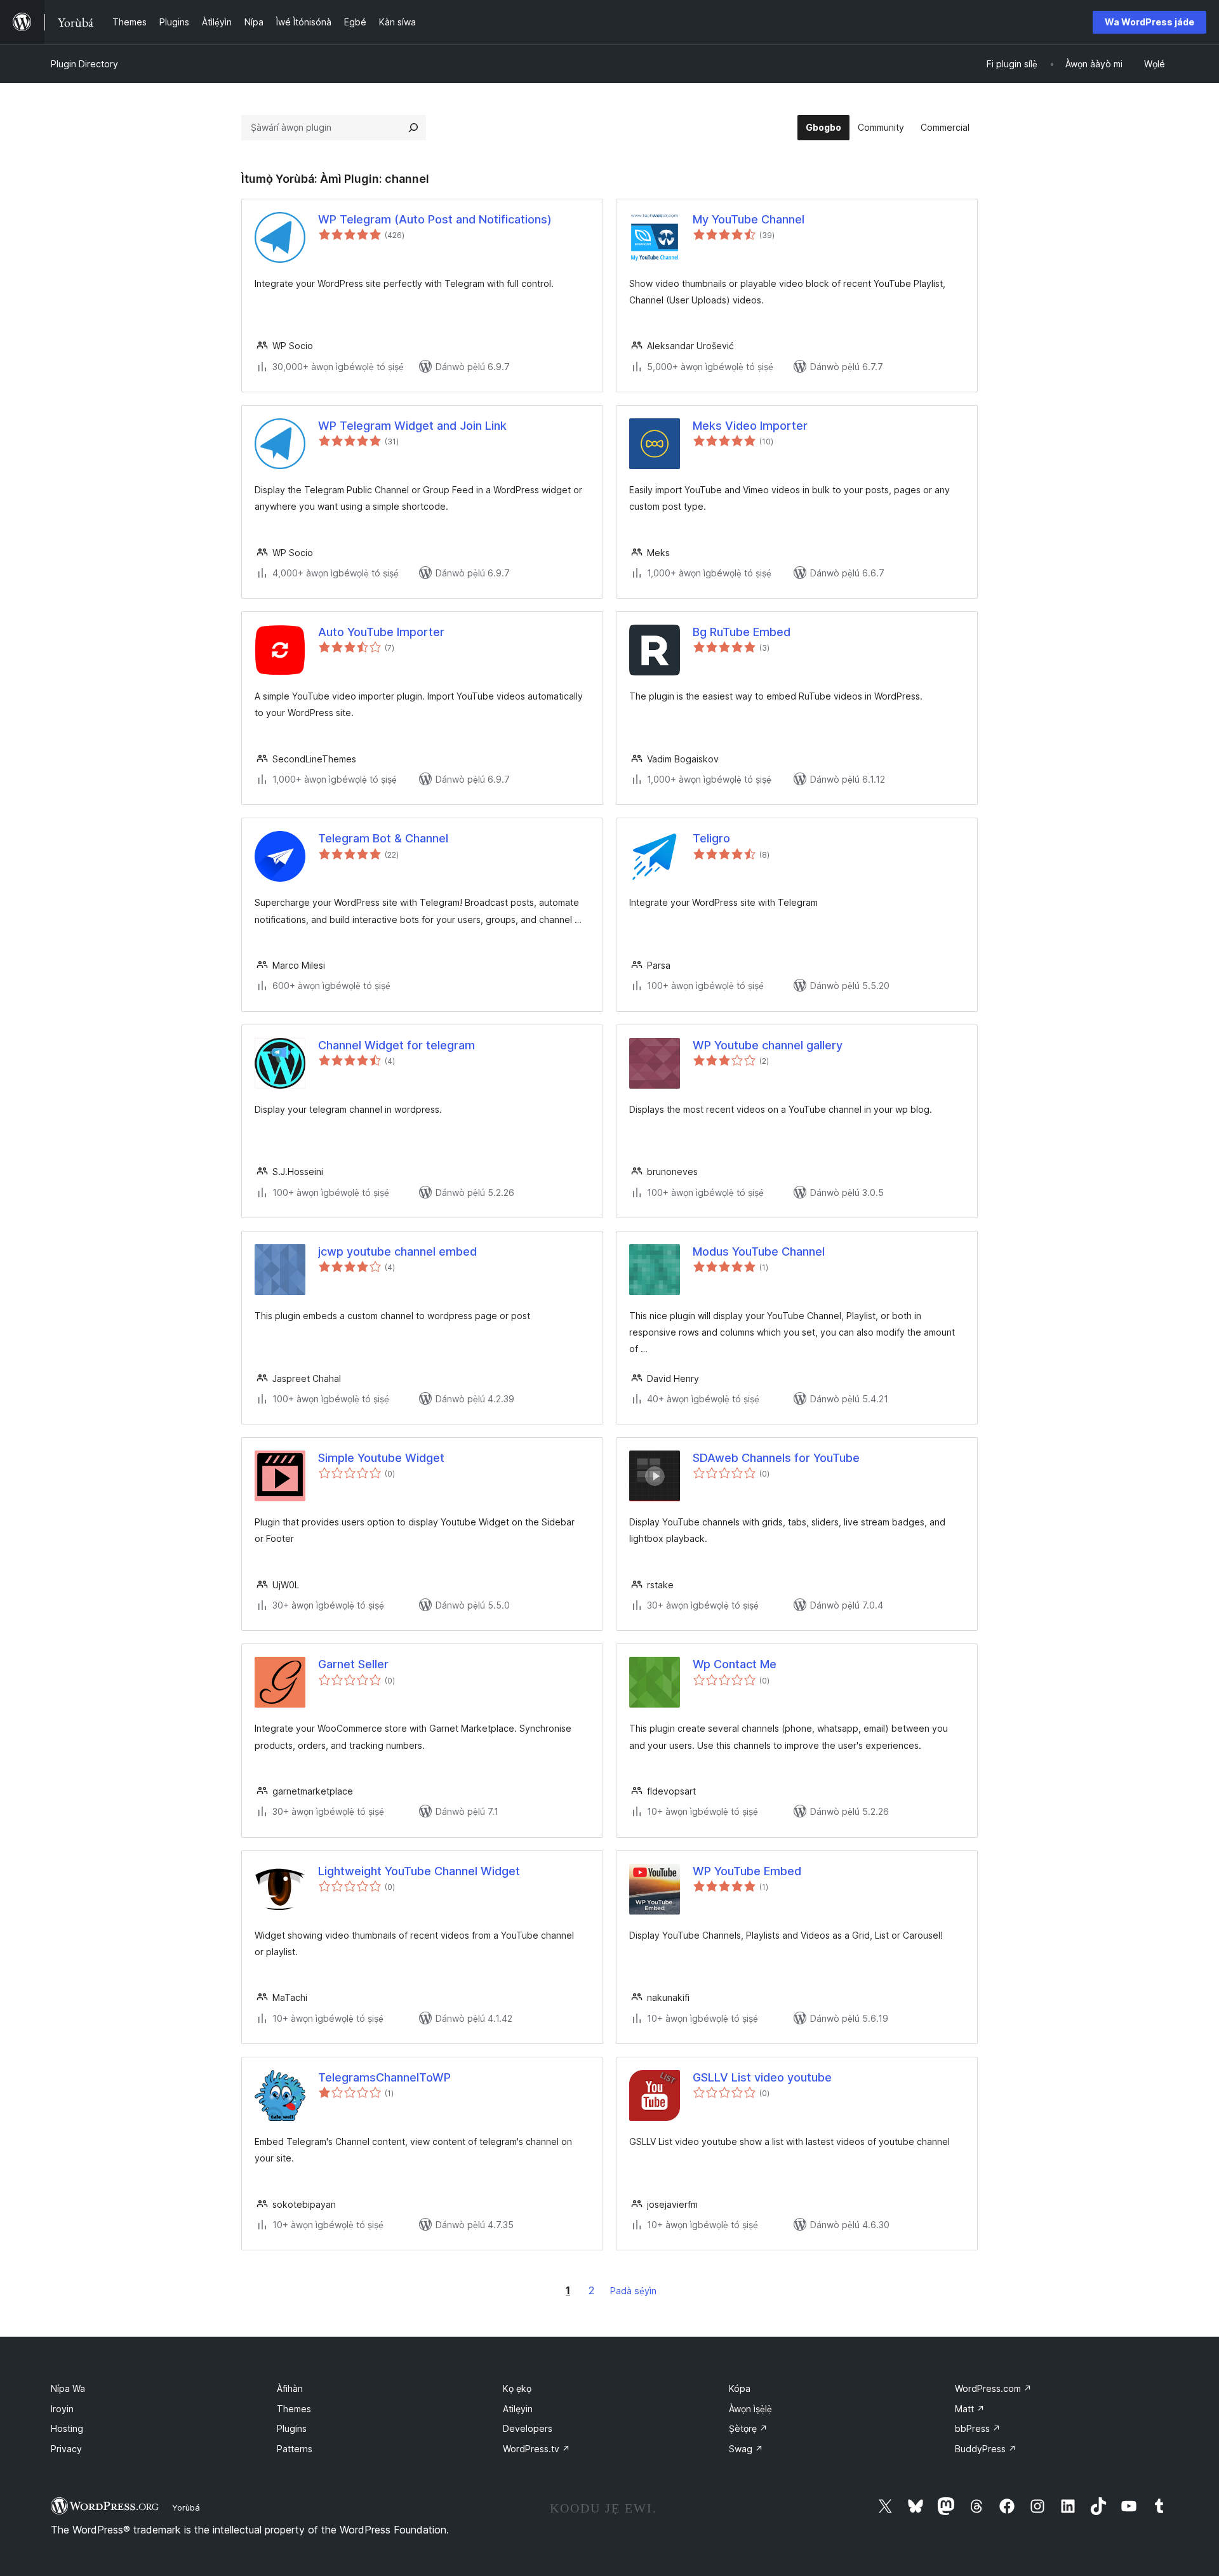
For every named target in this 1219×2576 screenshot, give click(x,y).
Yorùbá (186, 2507)
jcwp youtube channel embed (397, 1251)
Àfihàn (290, 2388)
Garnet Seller (353, 1664)
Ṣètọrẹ (748, 2428)
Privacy (66, 2449)
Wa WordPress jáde (1149, 22)
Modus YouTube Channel (759, 1251)
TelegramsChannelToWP (384, 2077)
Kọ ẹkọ (517, 2388)
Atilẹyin (518, 2409)
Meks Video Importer (750, 426)
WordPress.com (993, 2388)
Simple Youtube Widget (381, 1458)
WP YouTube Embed (747, 1871)
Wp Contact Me (735, 1664)
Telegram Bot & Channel (383, 838)
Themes (294, 2409)
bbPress (978, 2428)
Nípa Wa (68, 2388)
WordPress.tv (536, 2449)
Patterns (295, 2449)
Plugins (292, 2428)
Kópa (740, 2388)
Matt (970, 2409)
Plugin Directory (84, 64)
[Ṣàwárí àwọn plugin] (413, 128)
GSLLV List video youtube (762, 2077)
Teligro (711, 838)
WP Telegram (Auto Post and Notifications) (435, 219)
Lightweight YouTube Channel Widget (419, 1871)
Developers (528, 2428)
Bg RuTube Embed (742, 632)
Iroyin (62, 2409)
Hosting (67, 2428)
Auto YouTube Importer (381, 632)
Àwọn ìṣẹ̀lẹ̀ (750, 2409)
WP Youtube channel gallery (768, 1045)
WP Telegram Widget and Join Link (412, 426)
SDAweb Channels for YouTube (776, 1458)
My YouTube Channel (749, 219)
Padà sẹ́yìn (633, 2291)
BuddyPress (986, 2449)
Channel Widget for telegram (396, 1045)
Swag (746, 2449)
